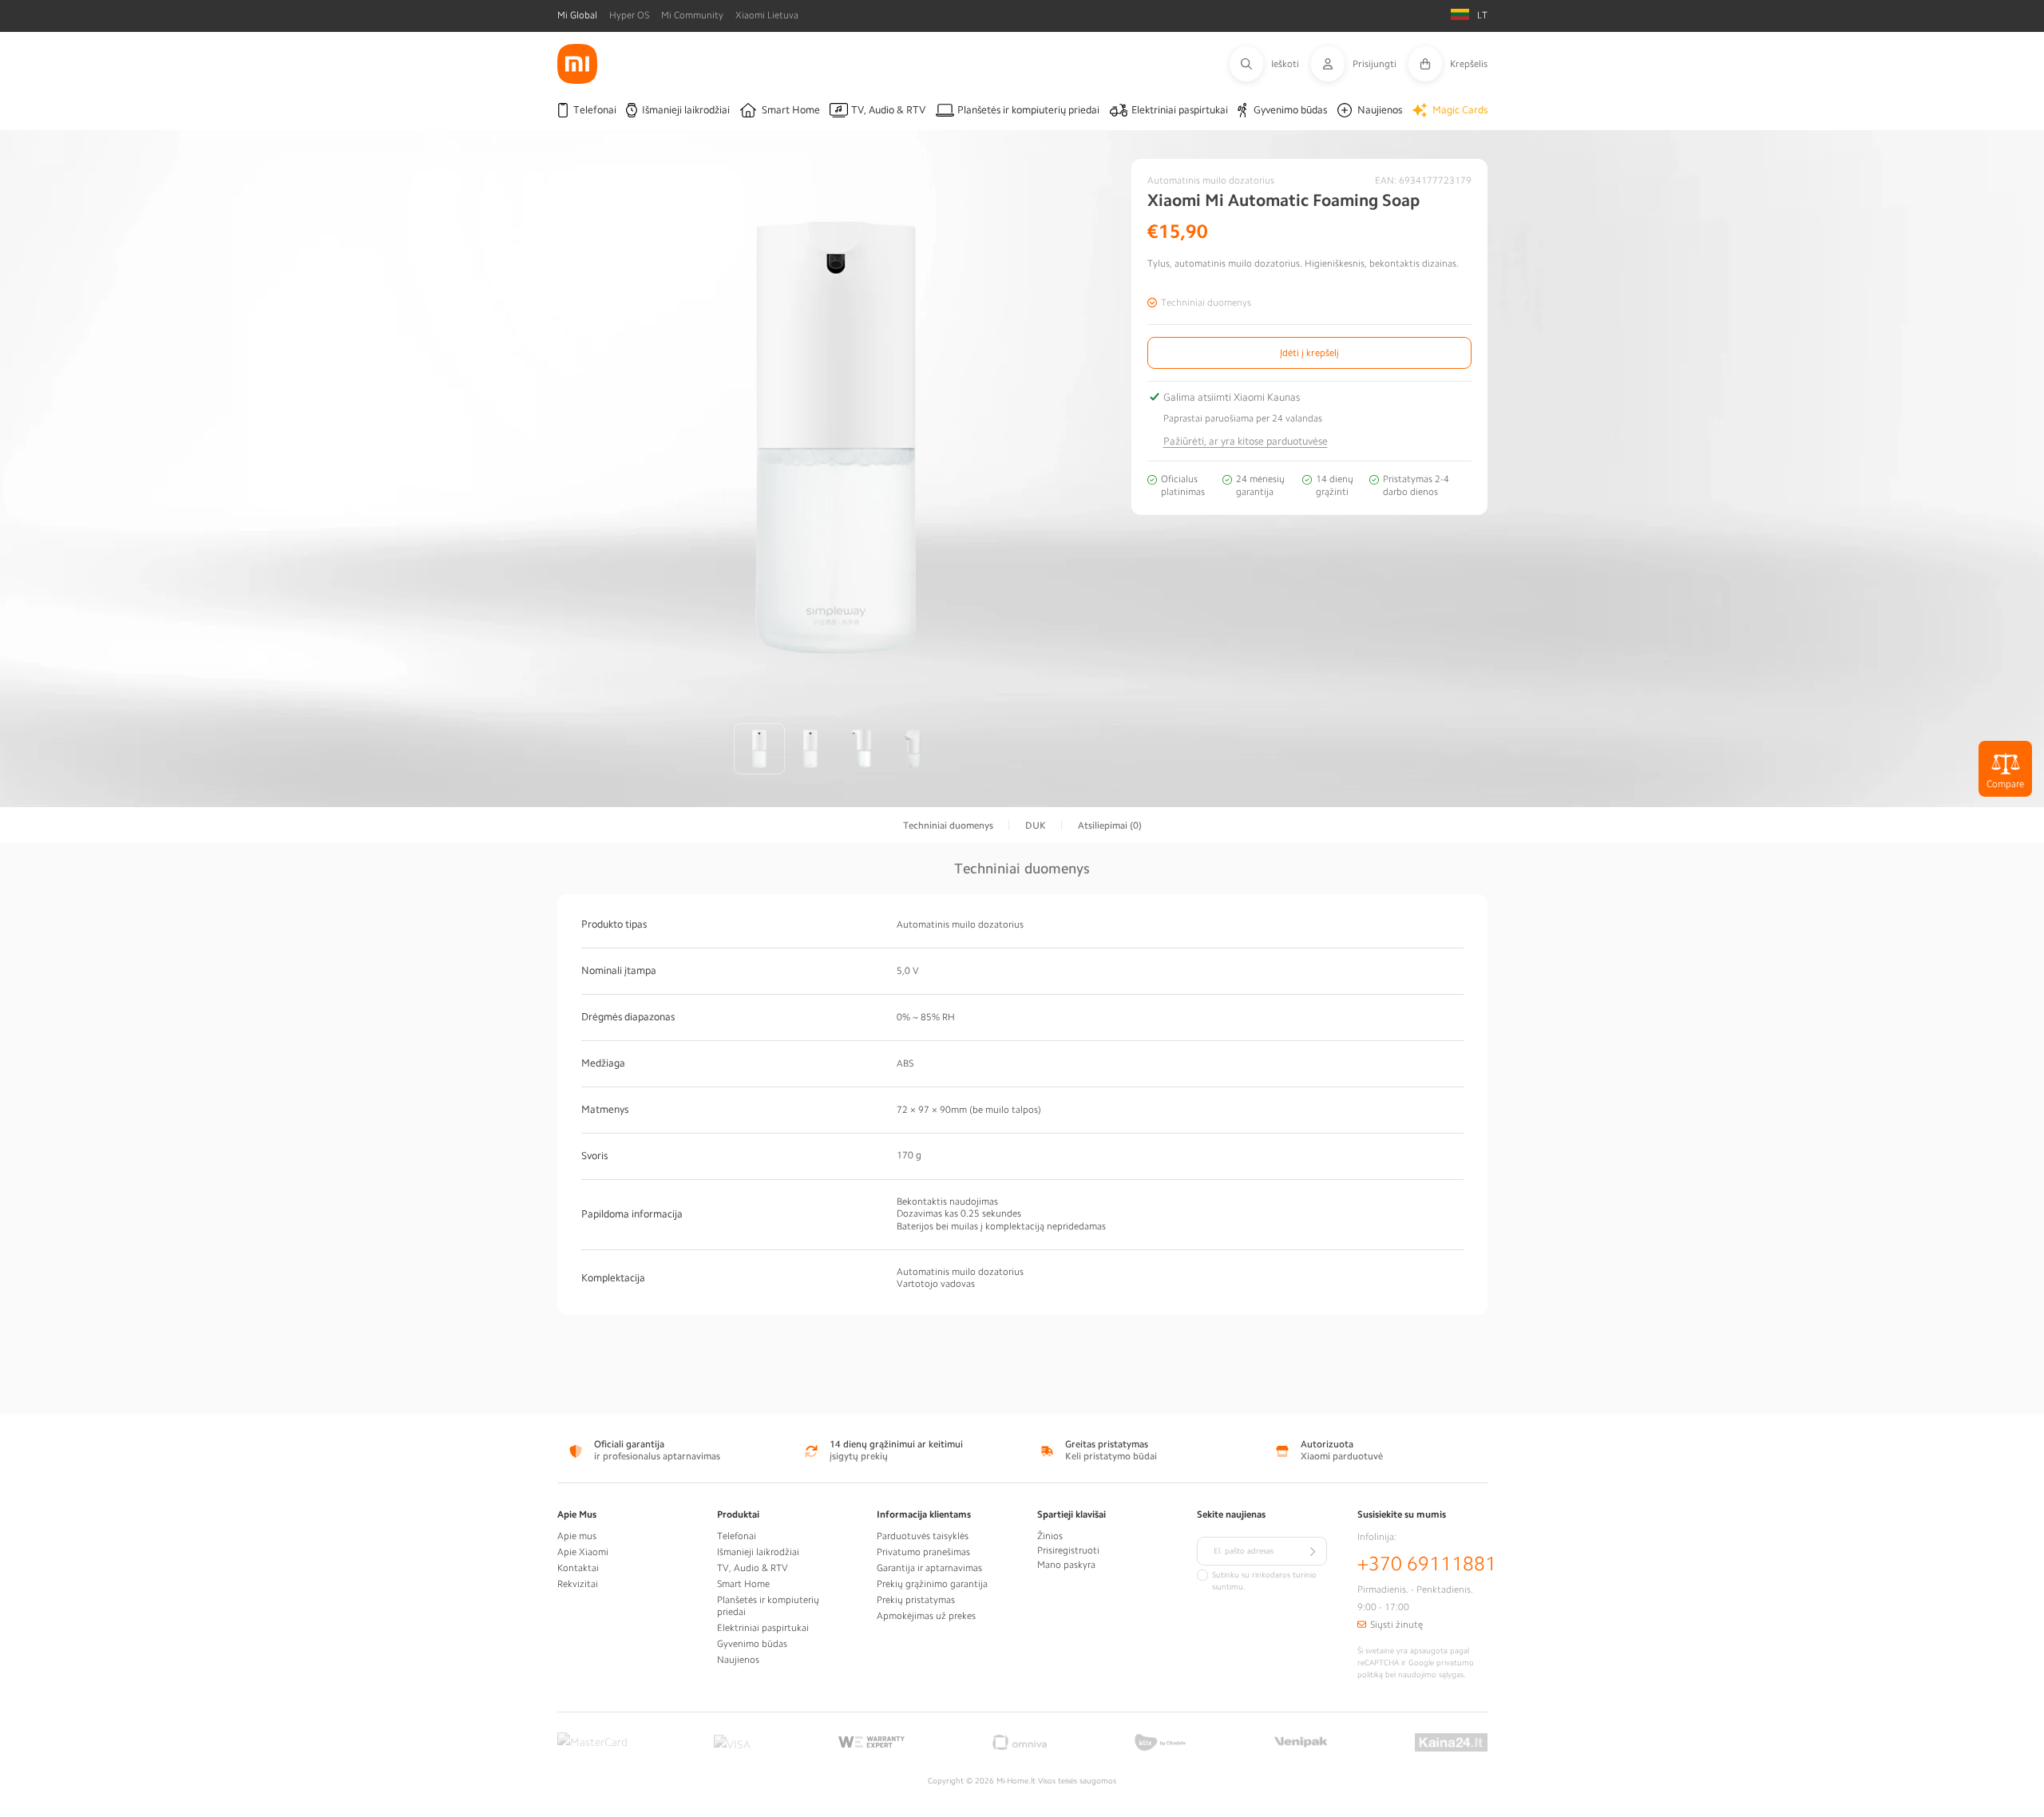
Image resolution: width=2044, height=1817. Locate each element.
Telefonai (737, 1536)
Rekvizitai (578, 1584)
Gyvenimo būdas (752, 1644)
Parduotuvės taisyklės (923, 1536)
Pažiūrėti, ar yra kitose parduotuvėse (1246, 441)
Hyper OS (629, 15)
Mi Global (577, 15)
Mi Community (692, 15)
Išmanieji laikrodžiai (758, 1552)
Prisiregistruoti (1068, 1550)
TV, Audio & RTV (753, 1568)
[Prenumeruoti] (1313, 1551)
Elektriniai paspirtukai (763, 1628)
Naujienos (738, 1660)
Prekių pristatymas (916, 1600)
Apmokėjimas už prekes (926, 1616)
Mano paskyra (1066, 1565)
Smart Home (743, 1584)
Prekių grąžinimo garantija (932, 1584)
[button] (1270, 64)
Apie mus (577, 1536)
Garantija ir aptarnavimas (929, 1568)
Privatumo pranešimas (923, 1552)
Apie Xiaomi (583, 1552)
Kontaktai (578, 1568)
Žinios (1050, 1536)
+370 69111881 (1427, 1564)
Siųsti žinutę (1396, 1625)
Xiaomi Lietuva (767, 15)
